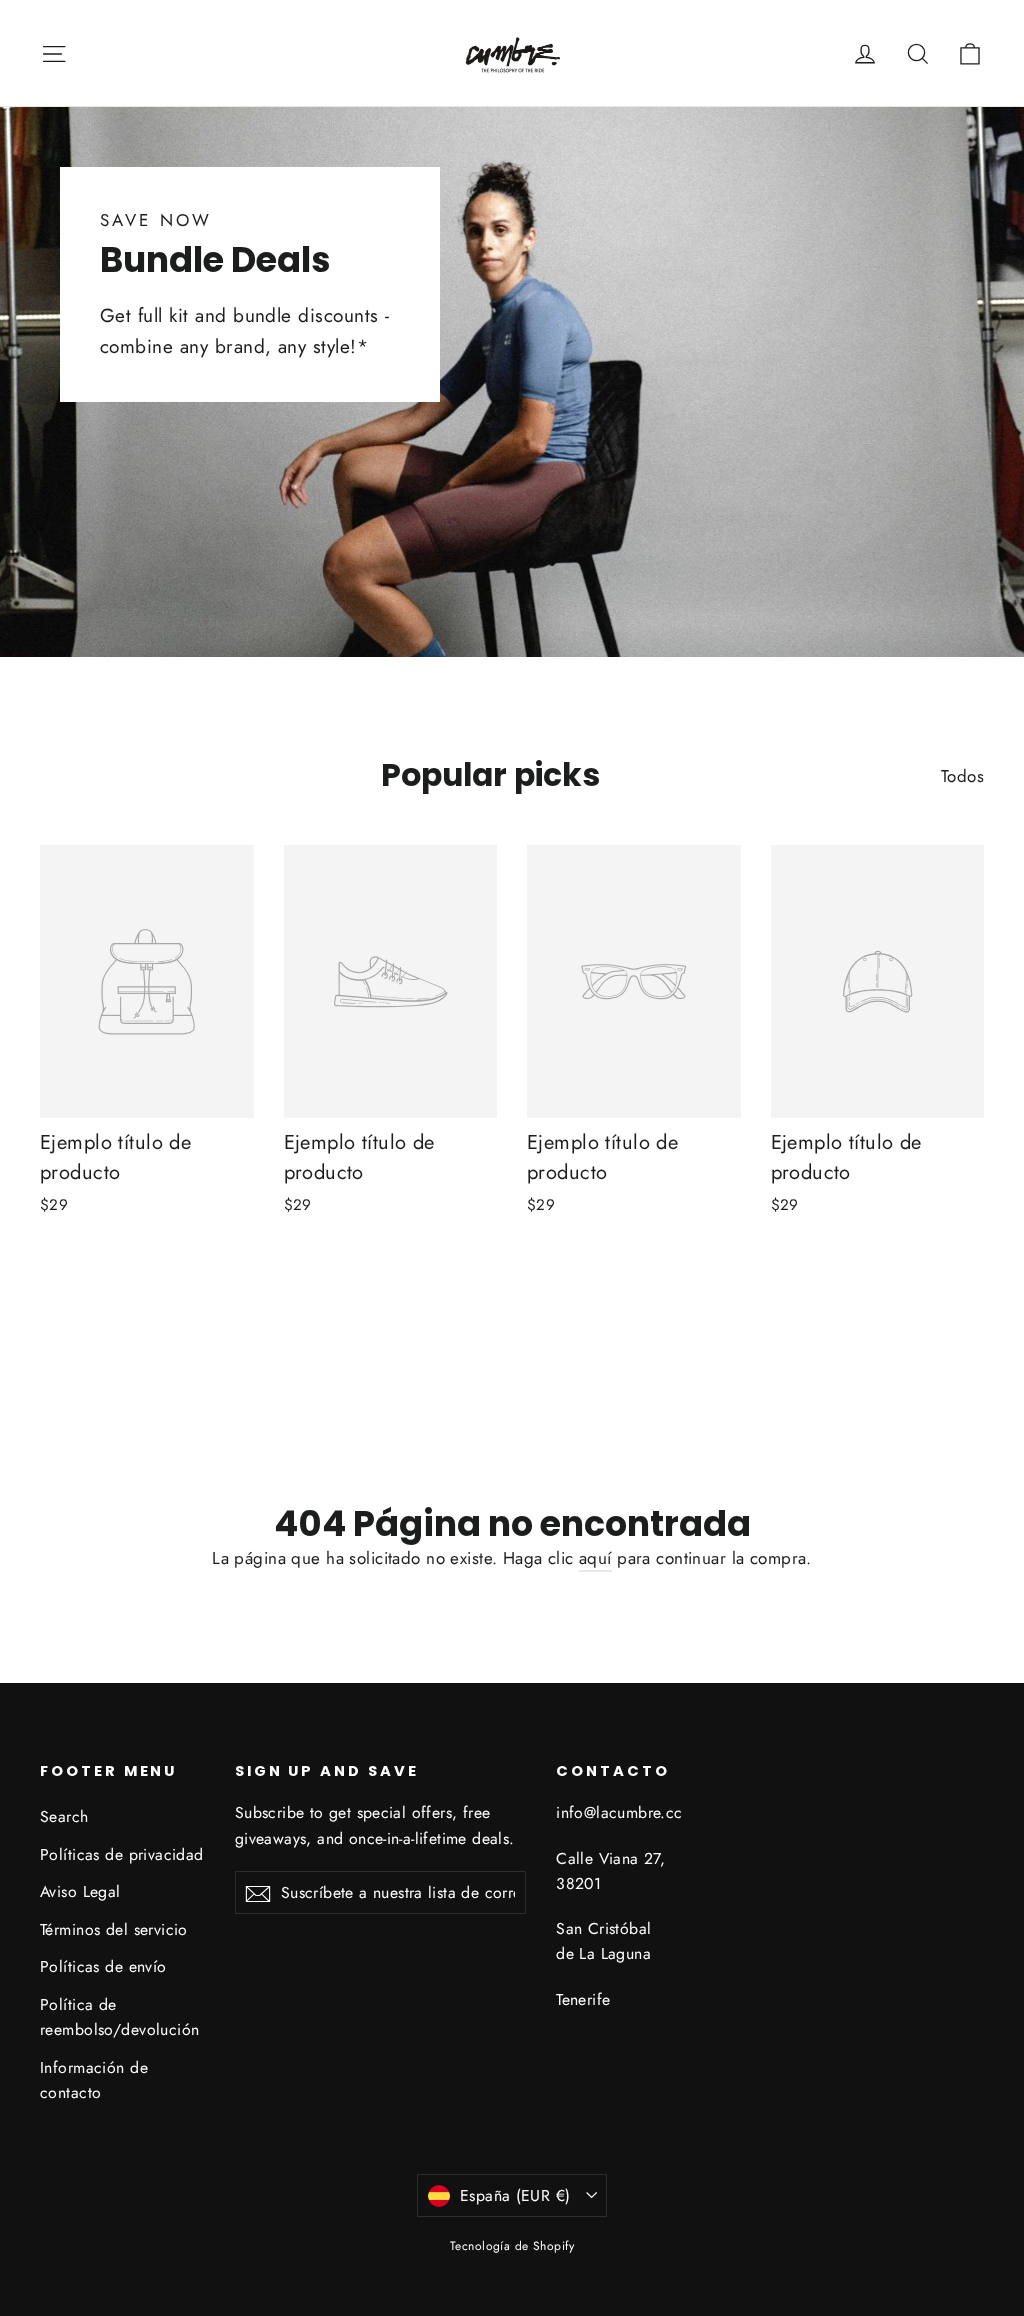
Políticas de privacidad (122, 1854)
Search (64, 1816)
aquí (595, 1558)
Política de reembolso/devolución (120, 2017)
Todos (962, 776)
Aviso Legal (80, 1891)
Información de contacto (94, 2080)
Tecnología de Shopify (512, 2246)
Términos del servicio (114, 1929)
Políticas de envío (103, 1966)
